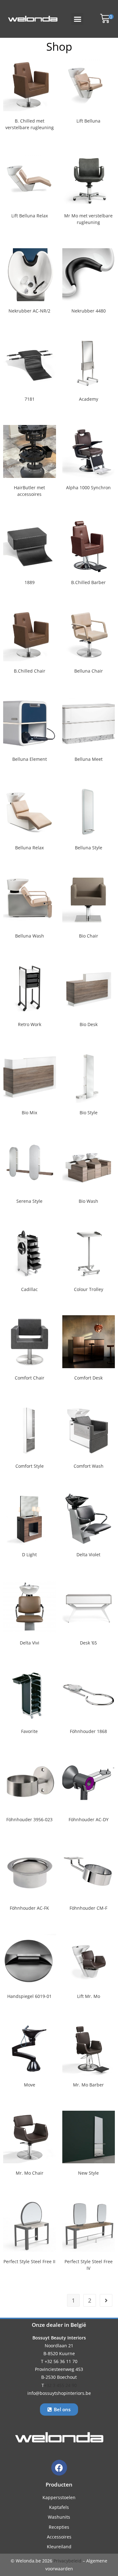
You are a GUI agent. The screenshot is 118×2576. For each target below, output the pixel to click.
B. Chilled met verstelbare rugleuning (30, 124)
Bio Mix (29, 1113)
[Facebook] (59, 2468)
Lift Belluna (88, 121)
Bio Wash (88, 1201)
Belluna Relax (29, 848)
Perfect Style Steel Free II (29, 2261)
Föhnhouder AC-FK (29, 1908)
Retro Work (30, 1024)
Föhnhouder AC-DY (89, 1819)
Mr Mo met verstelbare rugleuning (88, 219)
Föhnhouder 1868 (88, 1731)
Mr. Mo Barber (88, 2085)
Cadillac (29, 1289)
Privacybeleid (67, 2561)
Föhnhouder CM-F (88, 1908)
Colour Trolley (89, 1289)
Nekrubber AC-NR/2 (29, 311)
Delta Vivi (30, 1643)
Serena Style (29, 1201)
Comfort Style (30, 1466)
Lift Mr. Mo (89, 1996)
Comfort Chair (30, 1378)
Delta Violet (88, 1555)
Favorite (29, 1731)
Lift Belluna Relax (30, 216)
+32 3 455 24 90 (60, 2385)
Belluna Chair (89, 671)
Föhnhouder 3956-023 (29, 1819)
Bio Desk (89, 1024)
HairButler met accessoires (29, 491)
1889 (30, 582)
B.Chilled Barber (88, 582)
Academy (89, 399)
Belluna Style (89, 848)
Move (30, 2085)
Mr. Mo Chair (30, 2173)
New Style (88, 2173)
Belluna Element (30, 759)
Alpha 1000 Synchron (88, 488)
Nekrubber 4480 (89, 311)
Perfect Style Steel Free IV (89, 2265)
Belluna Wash (30, 936)
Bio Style (89, 1113)
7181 (30, 399)
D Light (29, 1555)
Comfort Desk (88, 1378)
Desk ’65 (88, 1643)
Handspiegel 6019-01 (29, 1996)
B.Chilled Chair (30, 671)
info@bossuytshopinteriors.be (59, 2393)
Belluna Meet (89, 759)
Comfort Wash (89, 1466)
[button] (77, 19)
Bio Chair (89, 936)
